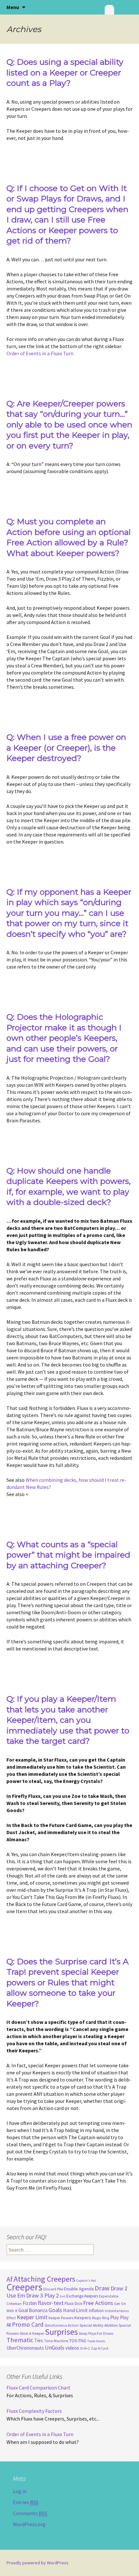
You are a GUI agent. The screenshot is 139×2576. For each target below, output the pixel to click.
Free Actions (98, 2303)
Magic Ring (101, 2318)
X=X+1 (85, 2348)
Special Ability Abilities (99, 2325)
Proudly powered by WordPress (37, 2563)
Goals (55, 2310)
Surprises (61, 2332)
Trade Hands (96, 2341)
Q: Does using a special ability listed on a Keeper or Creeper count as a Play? (65, 72)
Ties (39, 2340)
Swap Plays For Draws (96, 2333)
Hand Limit (75, 2310)
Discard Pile (53, 2289)
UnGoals (55, 2348)
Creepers (24, 2287)
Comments (30, 2513)
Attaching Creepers (44, 2279)
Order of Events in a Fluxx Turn (40, 353)
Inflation (96, 2311)
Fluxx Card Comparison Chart (38, 2388)
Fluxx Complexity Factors (34, 2411)
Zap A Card (100, 2348)
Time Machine (56, 2341)
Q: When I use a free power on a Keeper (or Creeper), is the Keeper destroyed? (66, 748)
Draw (102, 2288)
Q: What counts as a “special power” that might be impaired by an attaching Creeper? (68, 1555)
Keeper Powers (61, 2318)
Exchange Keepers (82, 2296)
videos (72, 2348)
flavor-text (51, 2303)
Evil (63, 2296)
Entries (26, 2502)
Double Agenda (79, 2289)
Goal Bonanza (33, 2310)
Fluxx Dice (73, 2304)
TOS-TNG (78, 2341)
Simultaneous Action (62, 2325)
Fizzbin (30, 2303)
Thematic (20, 2340)
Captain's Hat (86, 2281)
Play (115, 2317)
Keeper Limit (32, 2317)
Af (10, 2279)
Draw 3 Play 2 (43, 2295)
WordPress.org (29, 2524)
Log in (20, 2491)
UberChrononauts (25, 2348)
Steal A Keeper (32, 2333)
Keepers (83, 2318)
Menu (13, 7)
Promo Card (28, 2324)
